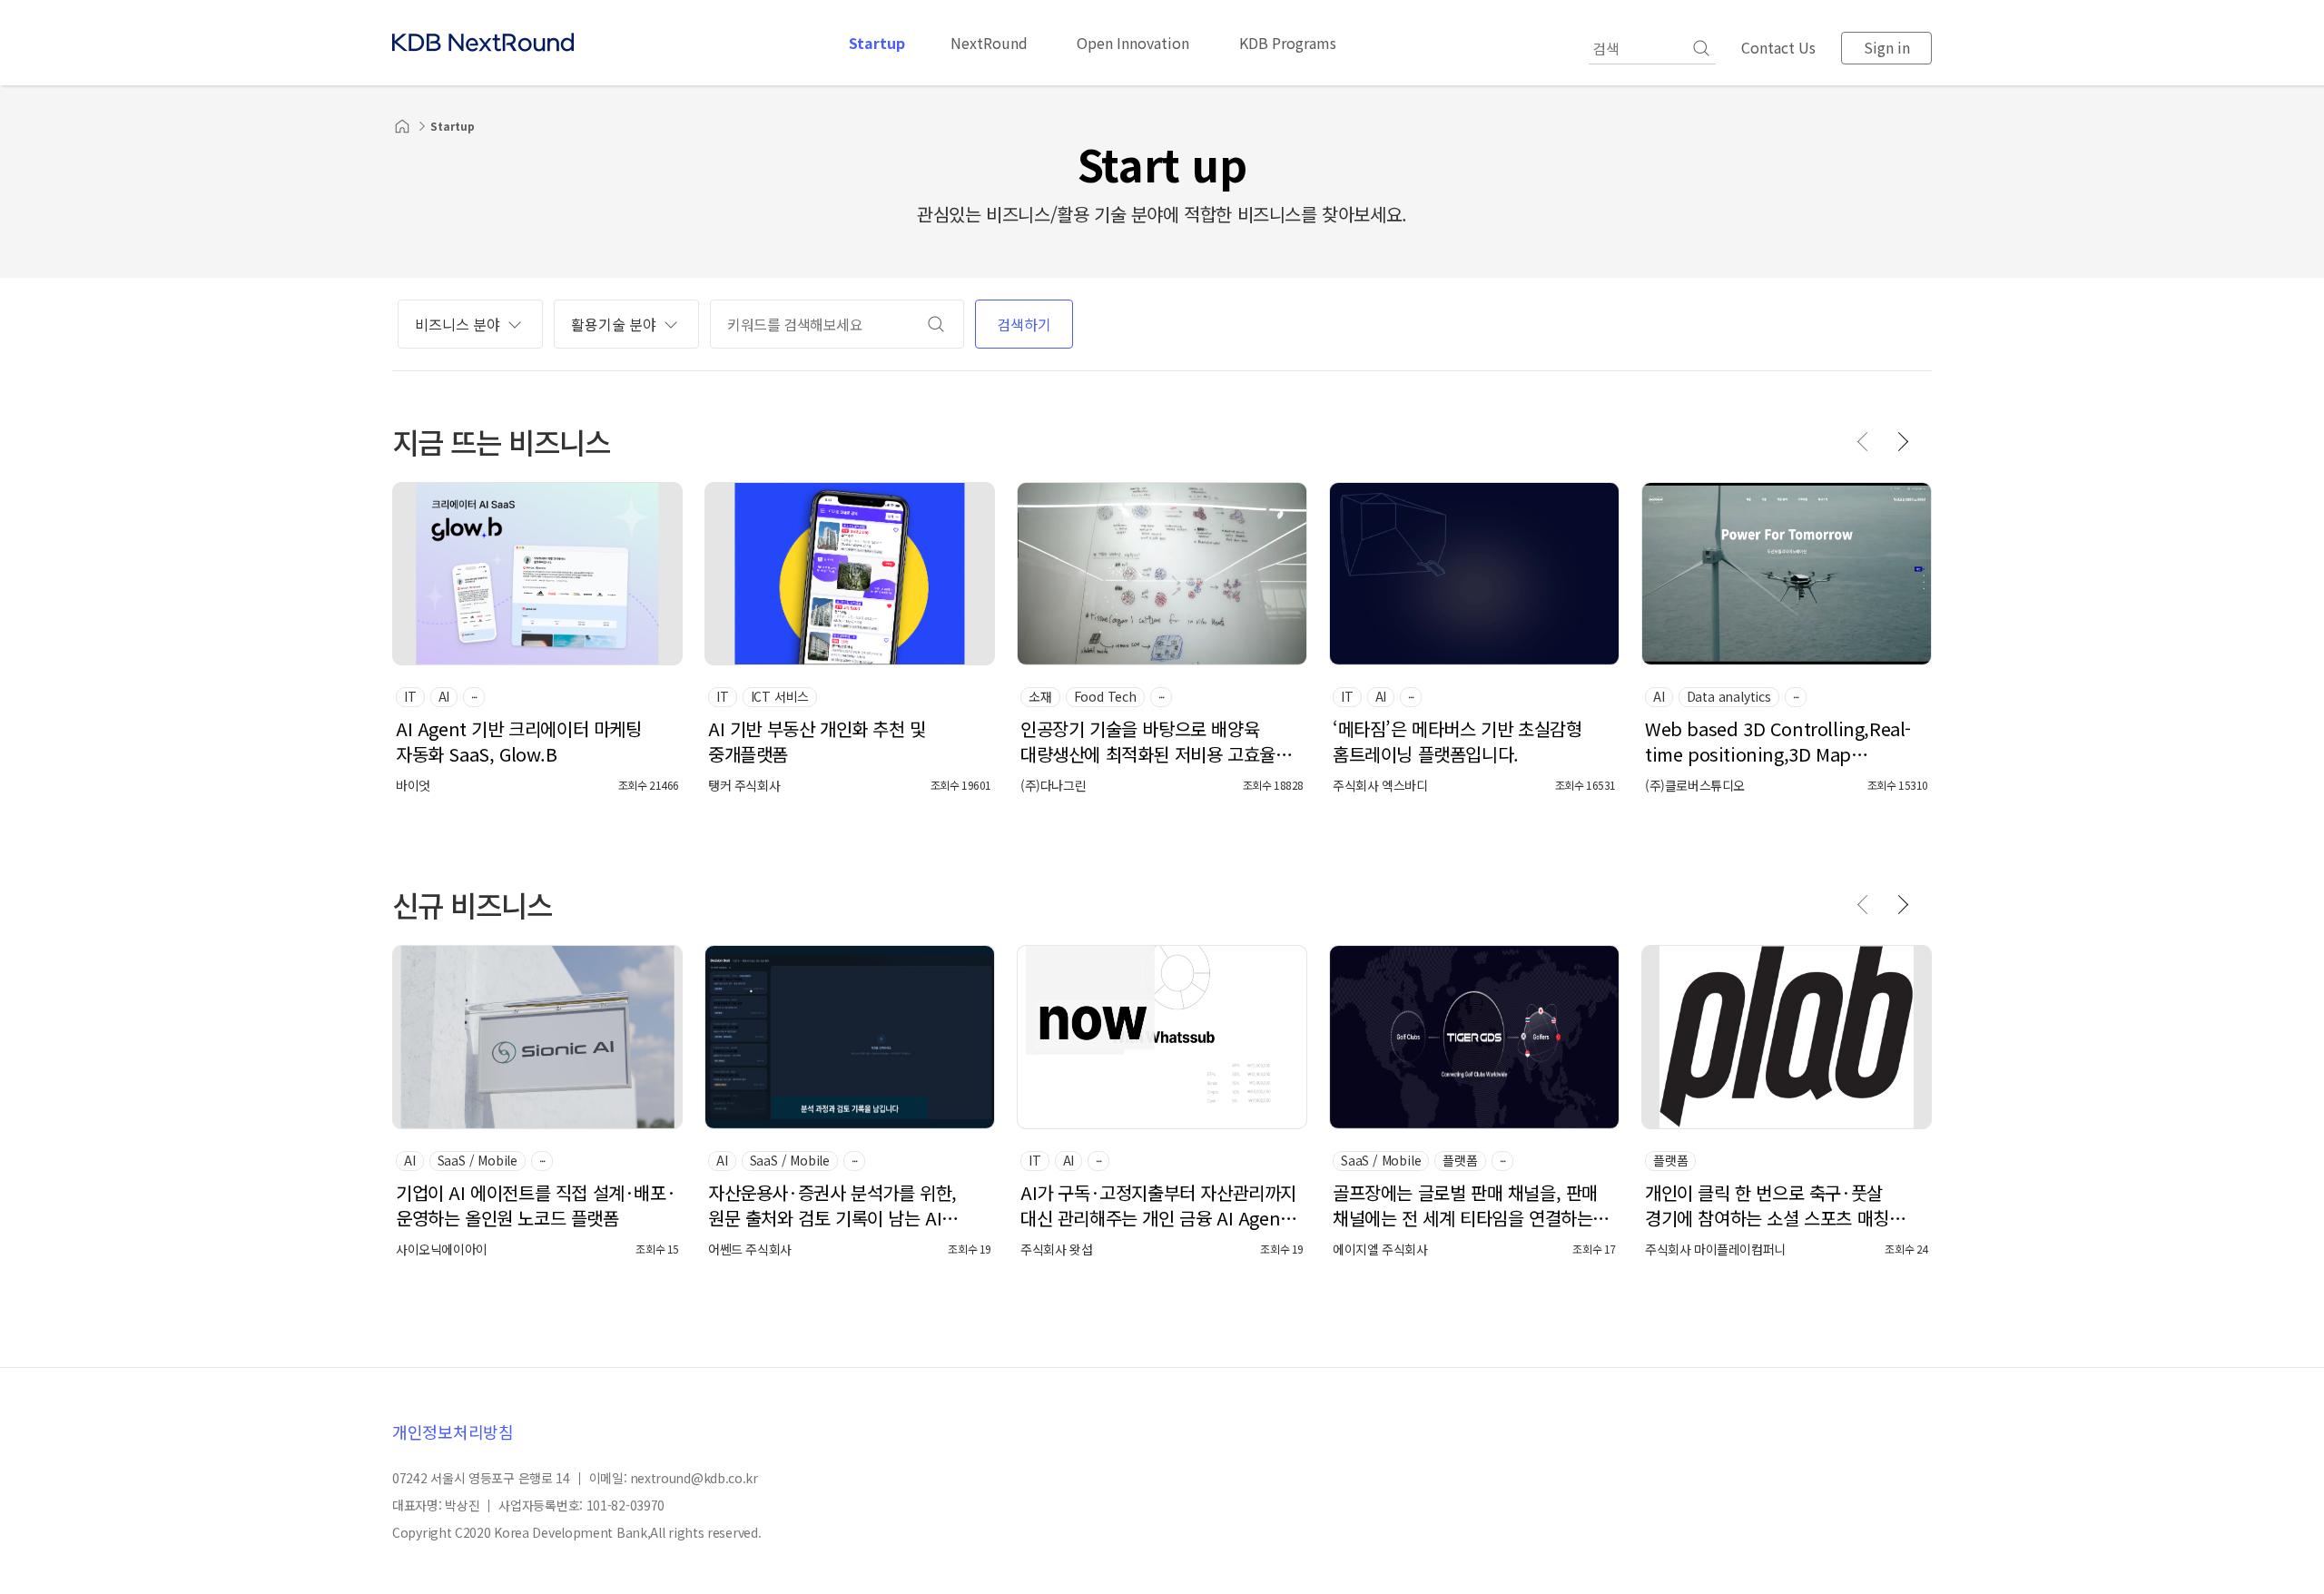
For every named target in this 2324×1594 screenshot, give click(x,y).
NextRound (989, 43)
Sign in (1887, 47)
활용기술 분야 (614, 324)
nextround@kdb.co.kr (694, 1478)
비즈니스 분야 (458, 324)
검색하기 (1024, 324)
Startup (877, 43)
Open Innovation (1133, 43)
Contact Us (1778, 47)
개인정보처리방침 (453, 1432)
